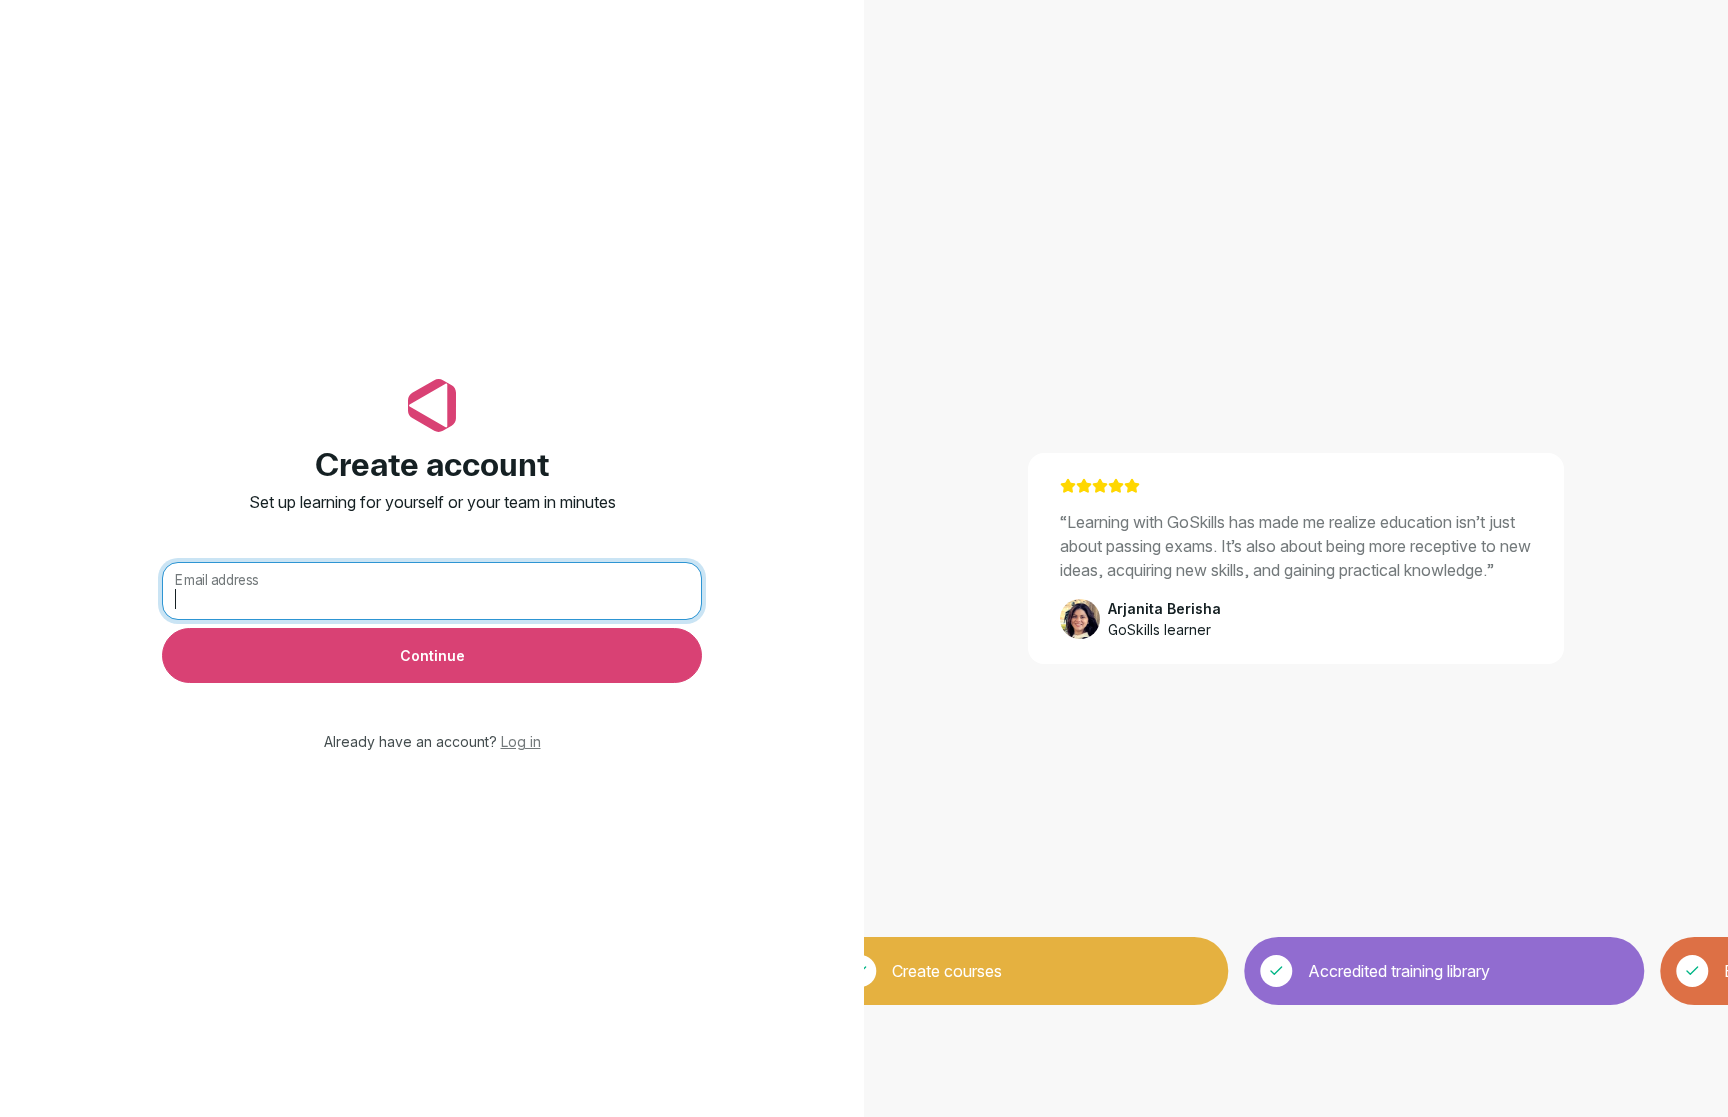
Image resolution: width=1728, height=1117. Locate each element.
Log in (521, 741)
